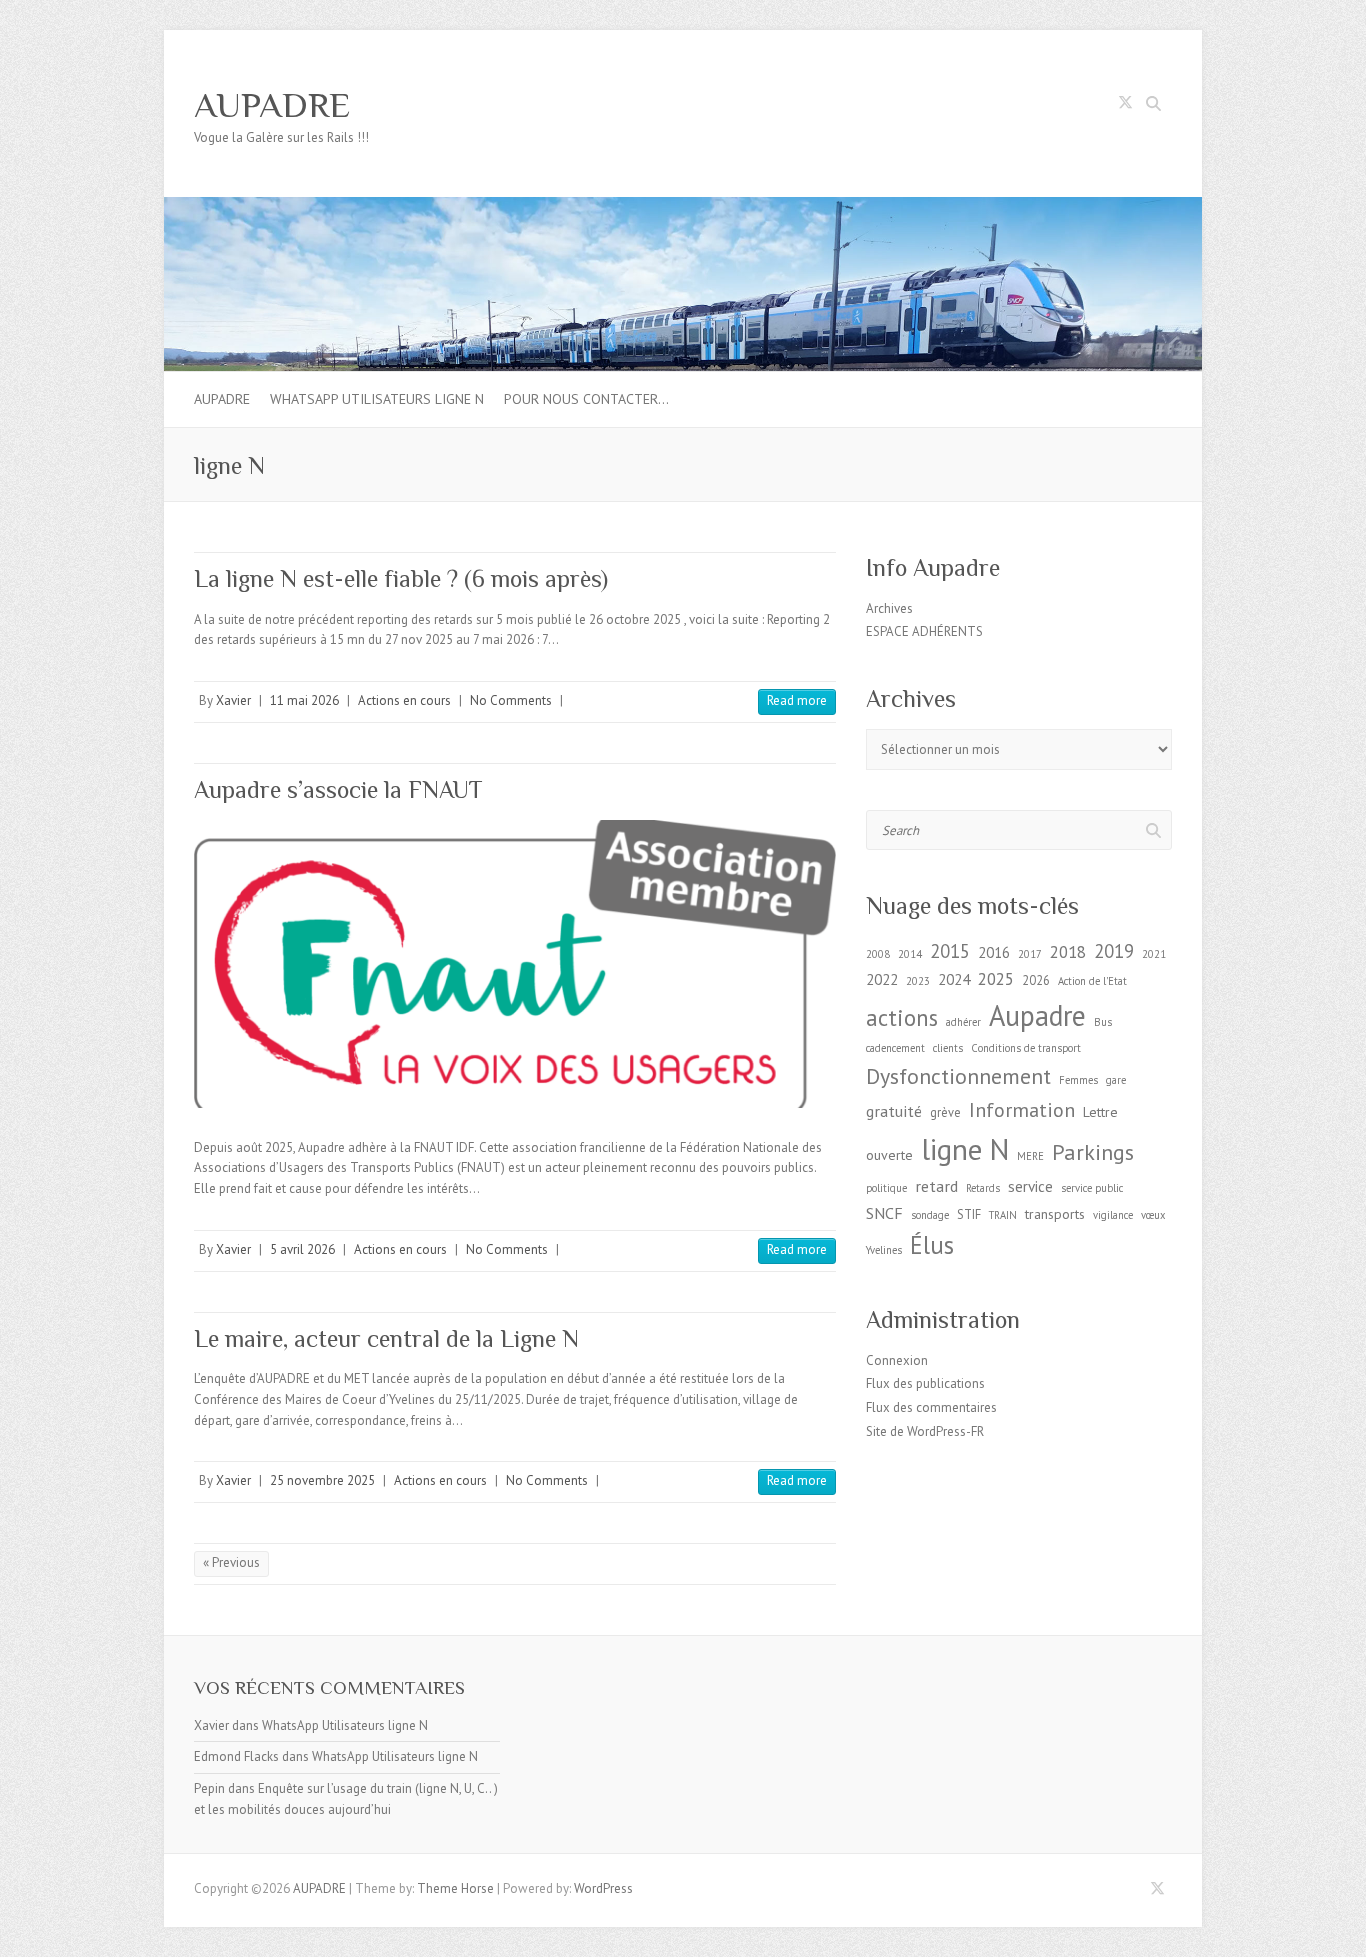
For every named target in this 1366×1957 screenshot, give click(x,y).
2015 (950, 951)
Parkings (1093, 1152)
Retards (983, 1188)
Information (1022, 1109)
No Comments (511, 700)
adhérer (963, 1022)
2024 (954, 979)
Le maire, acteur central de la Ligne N (386, 1338)
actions (902, 1017)
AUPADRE (272, 105)
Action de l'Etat (1092, 981)
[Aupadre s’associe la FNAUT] (515, 963)
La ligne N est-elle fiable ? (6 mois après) (401, 578)
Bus (1103, 1022)
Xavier (233, 700)
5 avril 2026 (302, 1249)
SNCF (884, 1212)
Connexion (897, 1360)
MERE (1030, 1156)
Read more (797, 700)
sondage (930, 1215)
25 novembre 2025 (322, 1480)
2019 (1114, 951)
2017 (1030, 954)
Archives (889, 608)
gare (1116, 1080)
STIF (969, 1214)
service (1030, 1186)
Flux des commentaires (931, 1407)
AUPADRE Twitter (1125, 106)
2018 (1068, 952)
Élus (932, 1245)
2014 (910, 954)
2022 (882, 979)
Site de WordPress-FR (925, 1431)
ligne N (965, 1149)
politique (886, 1188)
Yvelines (884, 1250)
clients (948, 1048)
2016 (994, 952)
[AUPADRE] (683, 206)
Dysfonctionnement (958, 1076)
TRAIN (1003, 1215)
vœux (1153, 1215)
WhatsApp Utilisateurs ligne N (377, 399)
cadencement (895, 1048)
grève (945, 1112)
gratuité (894, 1110)
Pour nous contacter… (586, 399)
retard (936, 1185)
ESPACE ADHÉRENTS (924, 631)
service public (1092, 1188)
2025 (996, 979)
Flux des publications (925, 1383)
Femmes (1078, 1080)
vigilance (1113, 1215)
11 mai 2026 (304, 700)
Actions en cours (404, 700)
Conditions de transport (1026, 1048)
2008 (878, 954)
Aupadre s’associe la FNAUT (338, 789)
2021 (1154, 954)
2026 (1036, 980)
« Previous (231, 1562)
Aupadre (1037, 1015)
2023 (918, 981)
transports (1055, 1214)
